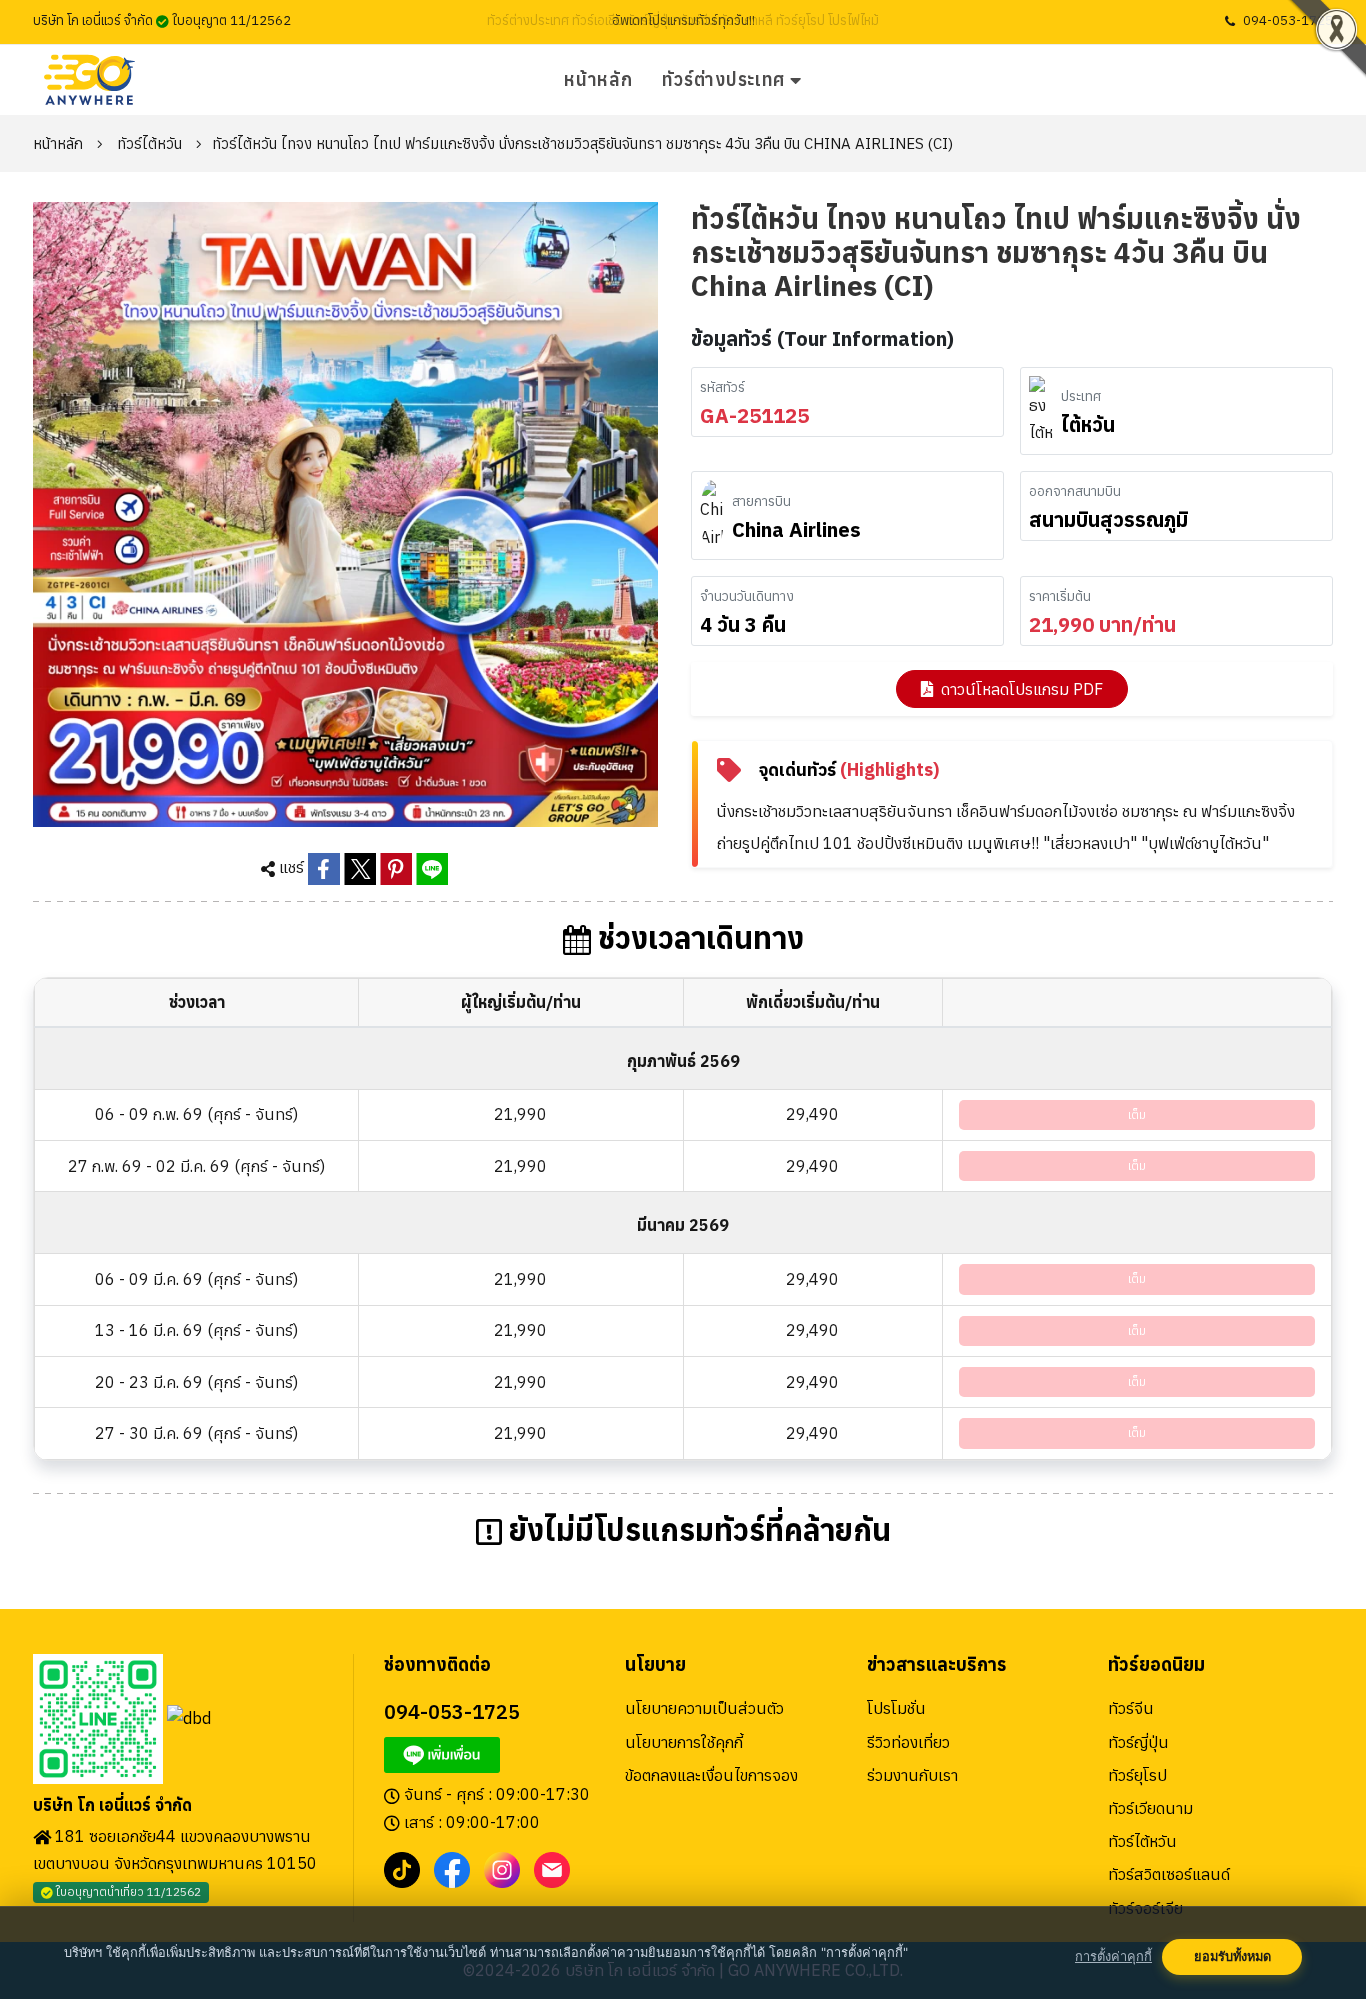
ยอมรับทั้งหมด (1232, 1956)
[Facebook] (452, 1868)
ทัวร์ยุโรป (1137, 1775)
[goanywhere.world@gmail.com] (552, 1868)
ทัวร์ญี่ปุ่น (1138, 1742)
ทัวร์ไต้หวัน (149, 143)
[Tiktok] (402, 1868)
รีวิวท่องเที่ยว (908, 1742)
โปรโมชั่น (896, 1708)
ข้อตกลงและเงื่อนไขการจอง (711, 1775)
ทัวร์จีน (1131, 1708)
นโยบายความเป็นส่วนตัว (704, 1708)
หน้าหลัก (598, 79)
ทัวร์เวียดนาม (1150, 1808)
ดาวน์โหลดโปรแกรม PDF (1022, 689)
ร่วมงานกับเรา (912, 1775)
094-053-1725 (1288, 20)
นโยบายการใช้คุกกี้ (684, 1742)
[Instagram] (502, 1868)
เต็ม (1137, 1114)
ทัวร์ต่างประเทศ (723, 79)
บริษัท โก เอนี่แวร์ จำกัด (112, 1805)
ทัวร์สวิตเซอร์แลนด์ (1169, 1874)
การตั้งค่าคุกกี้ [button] (1113, 1956)
